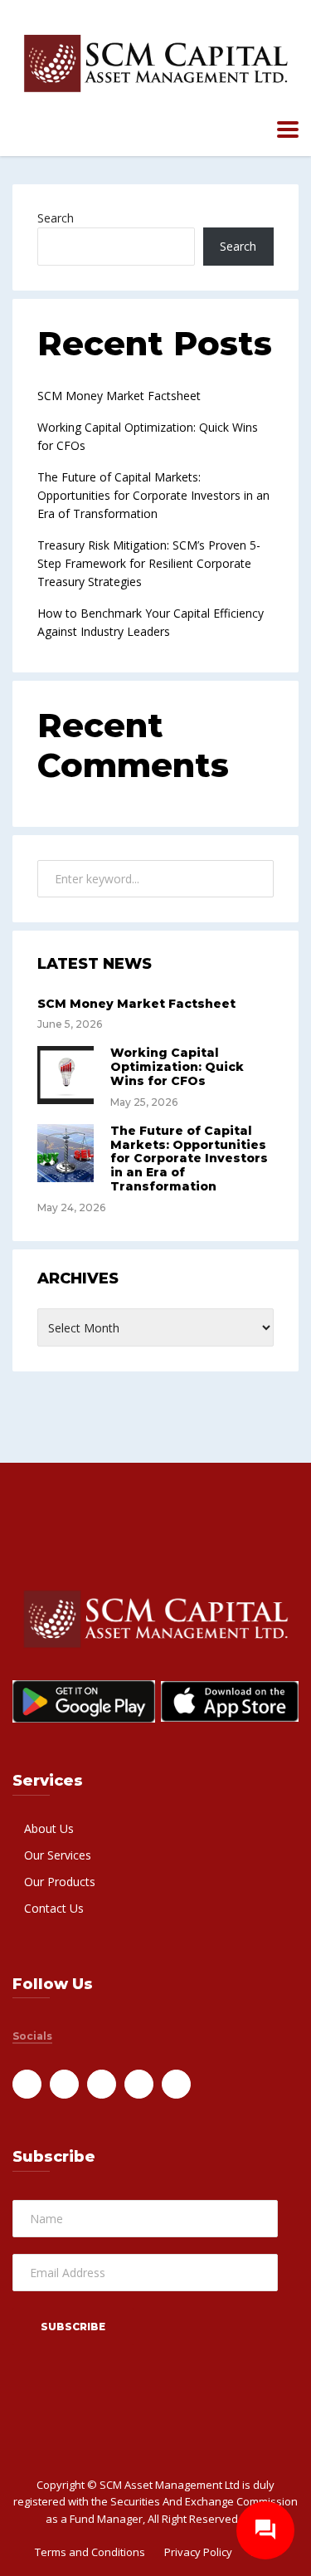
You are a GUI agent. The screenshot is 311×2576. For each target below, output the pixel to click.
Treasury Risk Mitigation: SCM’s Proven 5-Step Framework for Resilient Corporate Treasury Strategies (149, 563)
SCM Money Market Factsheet (119, 396)
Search (56, 218)
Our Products (60, 1882)
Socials (32, 2036)
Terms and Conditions (90, 2552)
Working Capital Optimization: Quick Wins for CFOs (177, 1067)
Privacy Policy (198, 2552)
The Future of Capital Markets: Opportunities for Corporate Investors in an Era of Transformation (153, 495)
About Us (49, 1828)
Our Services (58, 1855)
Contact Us (54, 1908)
